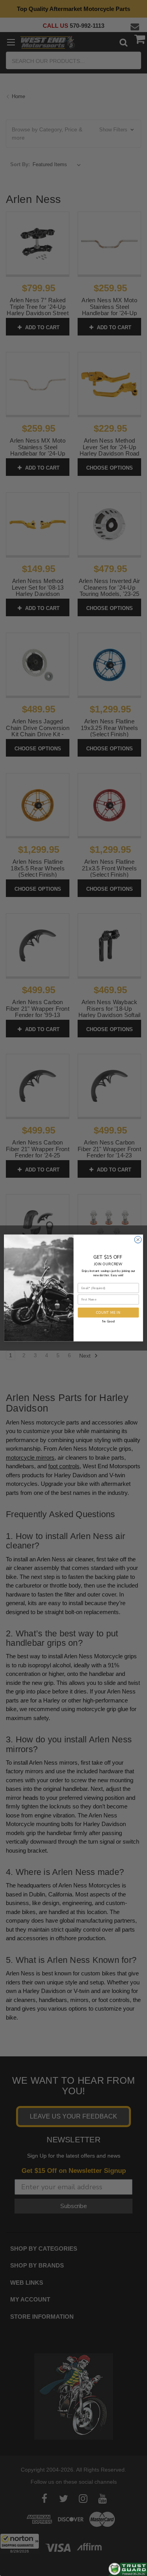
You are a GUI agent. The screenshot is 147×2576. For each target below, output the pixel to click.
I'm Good (108, 1321)
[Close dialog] (138, 1240)
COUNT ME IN (108, 1312)
